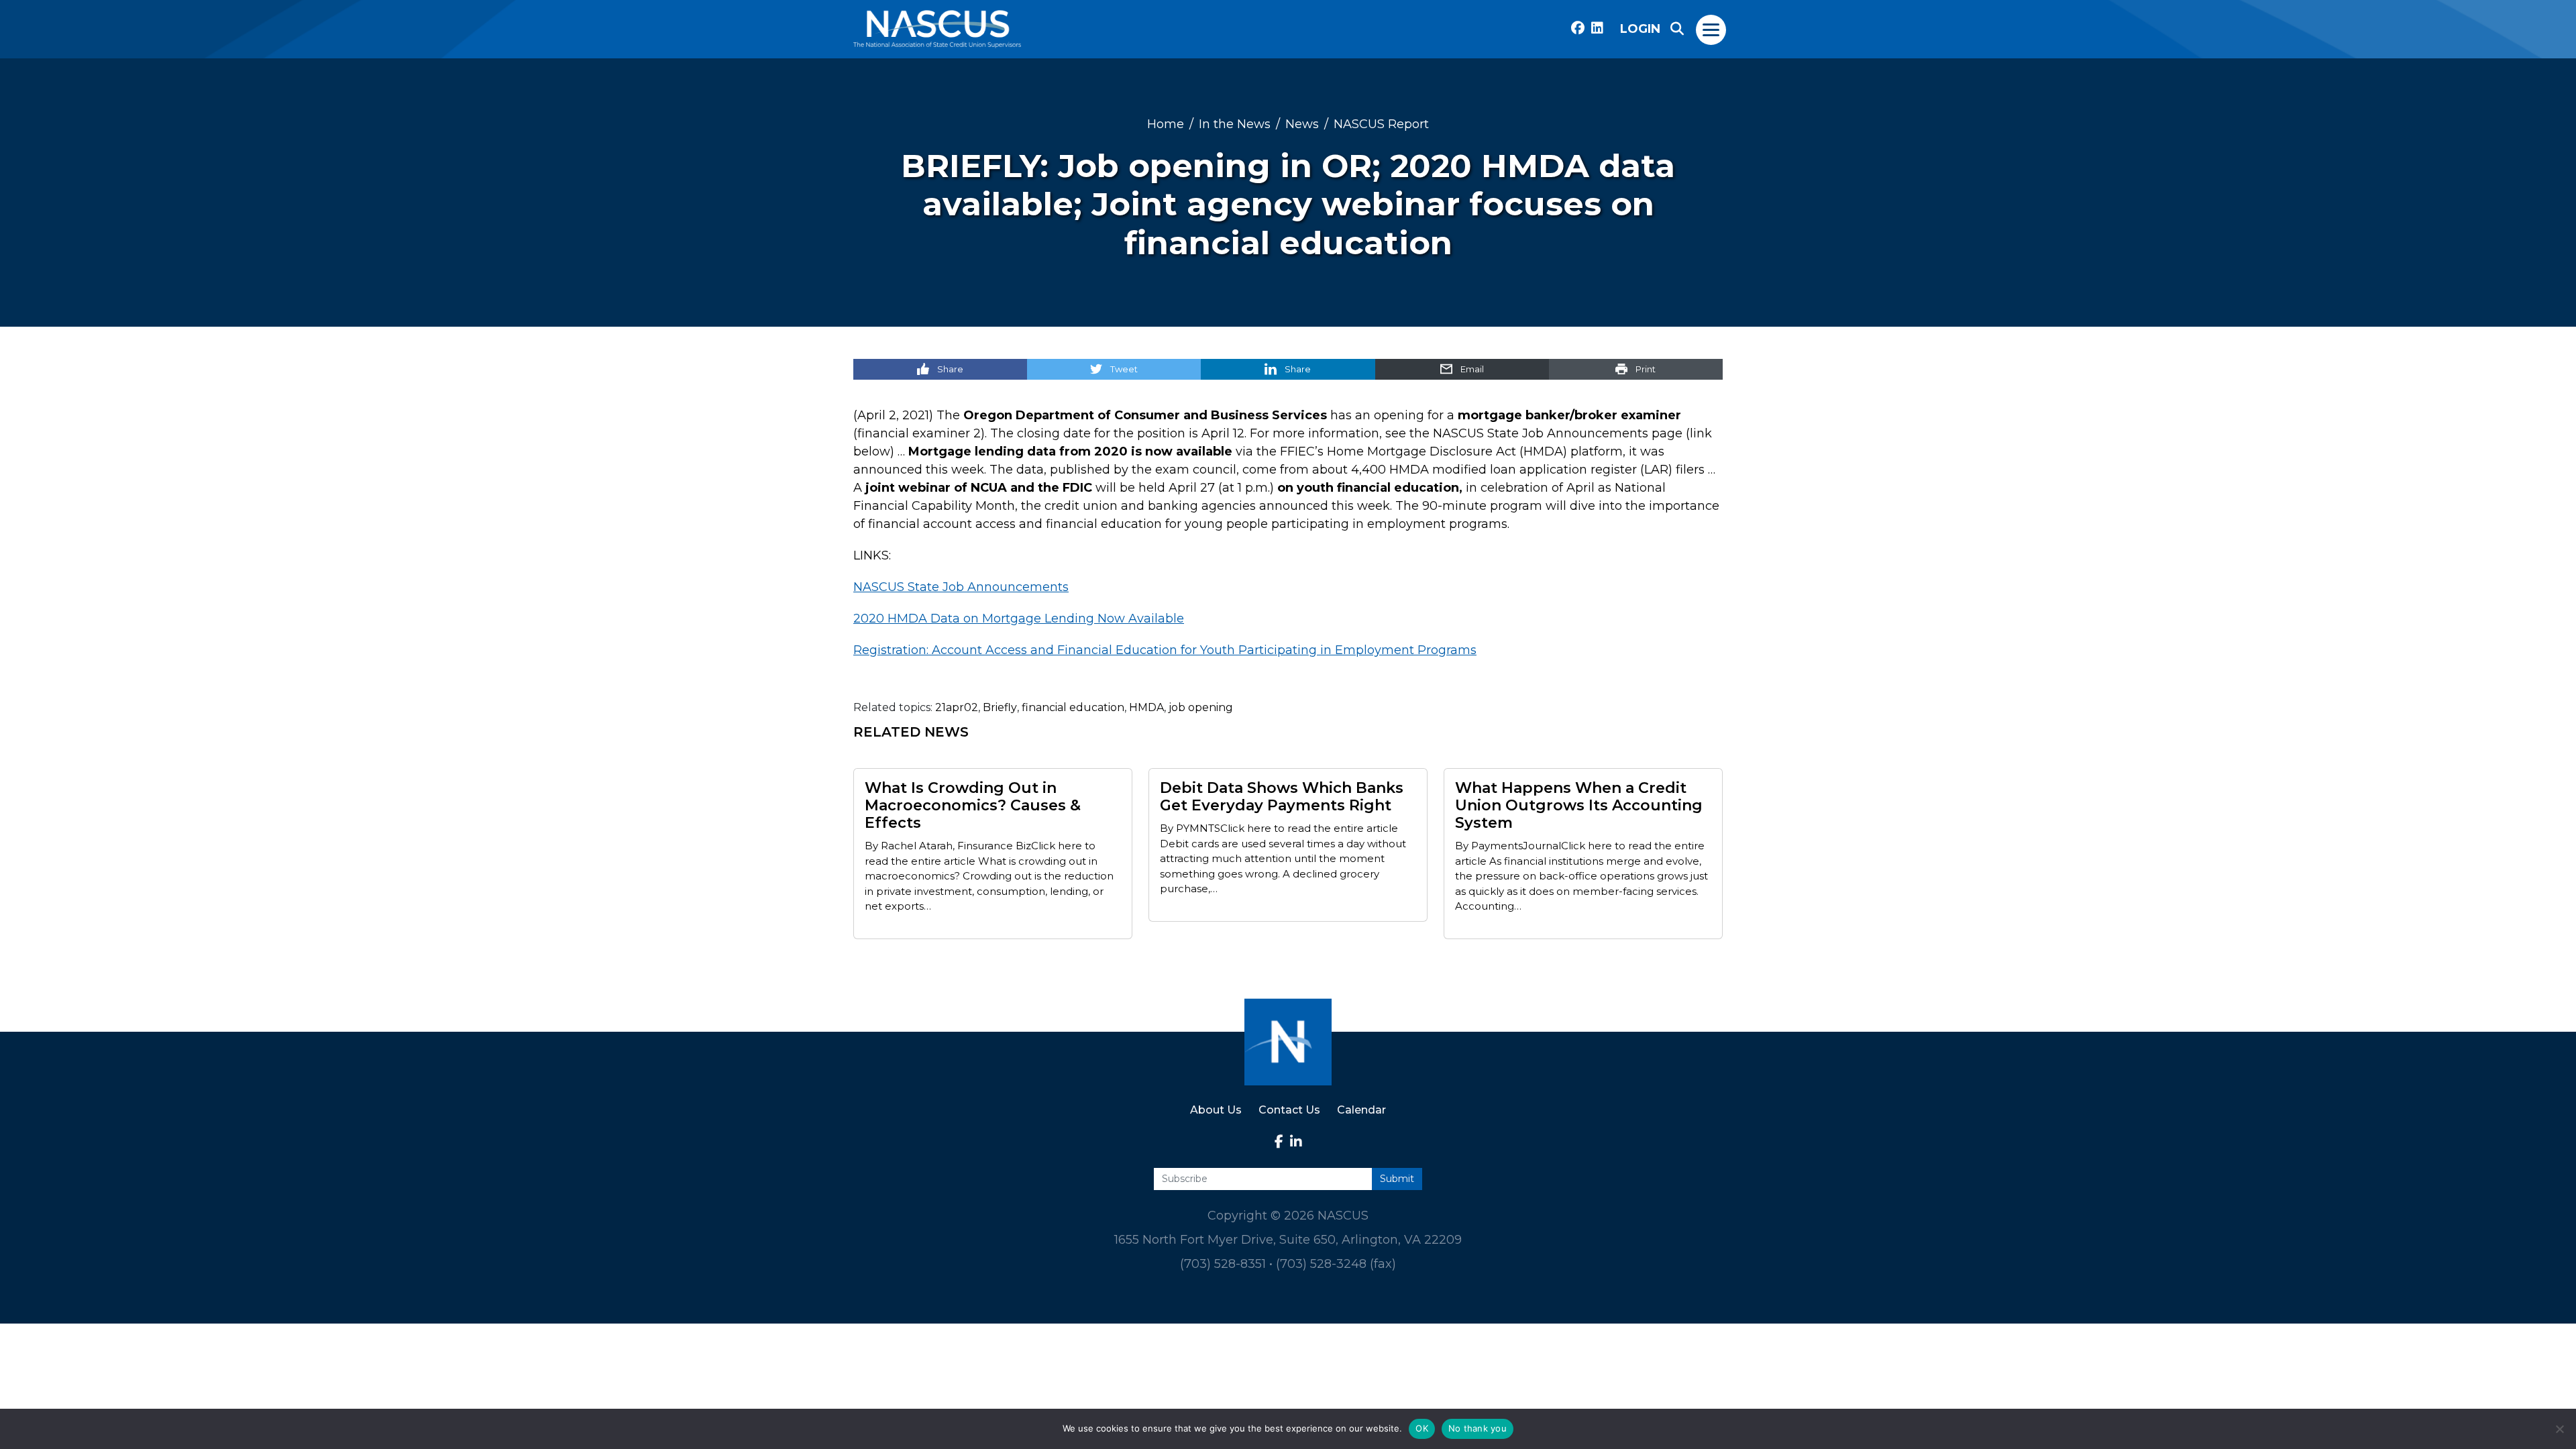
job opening (1201, 707)
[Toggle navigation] (1712, 29)
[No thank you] (2559, 1429)
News (1302, 124)
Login (1640, 29)
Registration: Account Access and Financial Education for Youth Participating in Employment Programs (1165, 650)
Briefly (1000, 707)
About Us (1216, 1110)
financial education (1073, 707)
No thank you (1478, 1428)
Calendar (1361, 1110)
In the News (1235, 124)
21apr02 (957, 707)
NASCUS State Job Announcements (961, 587)
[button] (1677, 29)
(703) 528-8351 (1223, 1264)
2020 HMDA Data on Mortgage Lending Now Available (1019, 619)
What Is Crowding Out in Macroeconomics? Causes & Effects (973, 806)
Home (1166, 124)
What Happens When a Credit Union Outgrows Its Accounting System (1579, 806)
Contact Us (1289, 1110)
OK (1422, 1428)
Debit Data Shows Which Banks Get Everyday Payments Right (1282, 797)
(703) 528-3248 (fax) (1336, 1264)
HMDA (1146, 707)
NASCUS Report (1381, 124)
